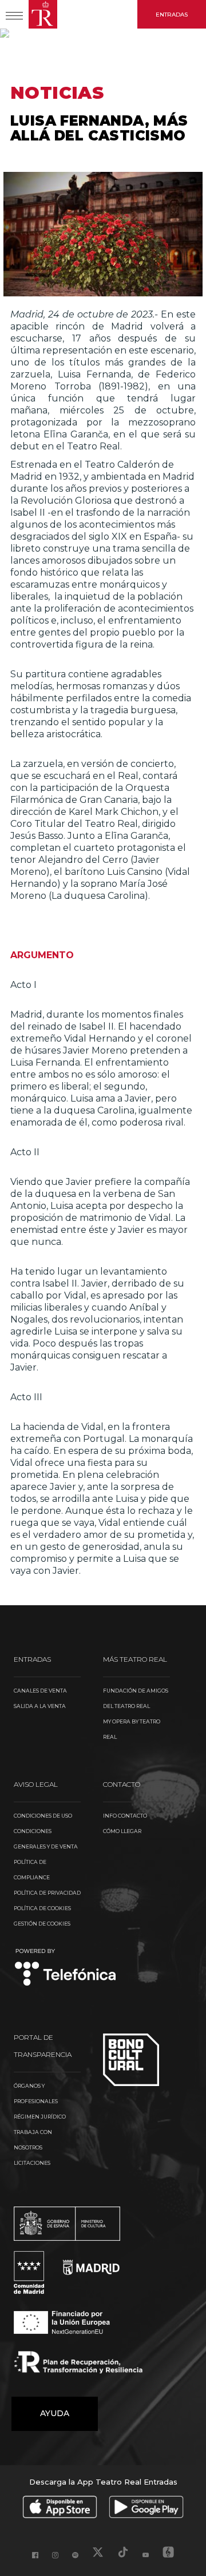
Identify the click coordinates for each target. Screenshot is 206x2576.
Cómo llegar (122, 1831)
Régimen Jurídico (40, 2117)
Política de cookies (42, 1908)
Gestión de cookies (42, 1924)
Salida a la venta (40, 1706)
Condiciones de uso (43, 1816)
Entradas (172, 15)
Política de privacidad (47, 1893)
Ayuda (55, 2413)
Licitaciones (32, 2163)
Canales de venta (40, 1691)
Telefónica (66, 1968)
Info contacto (125, 1816)
